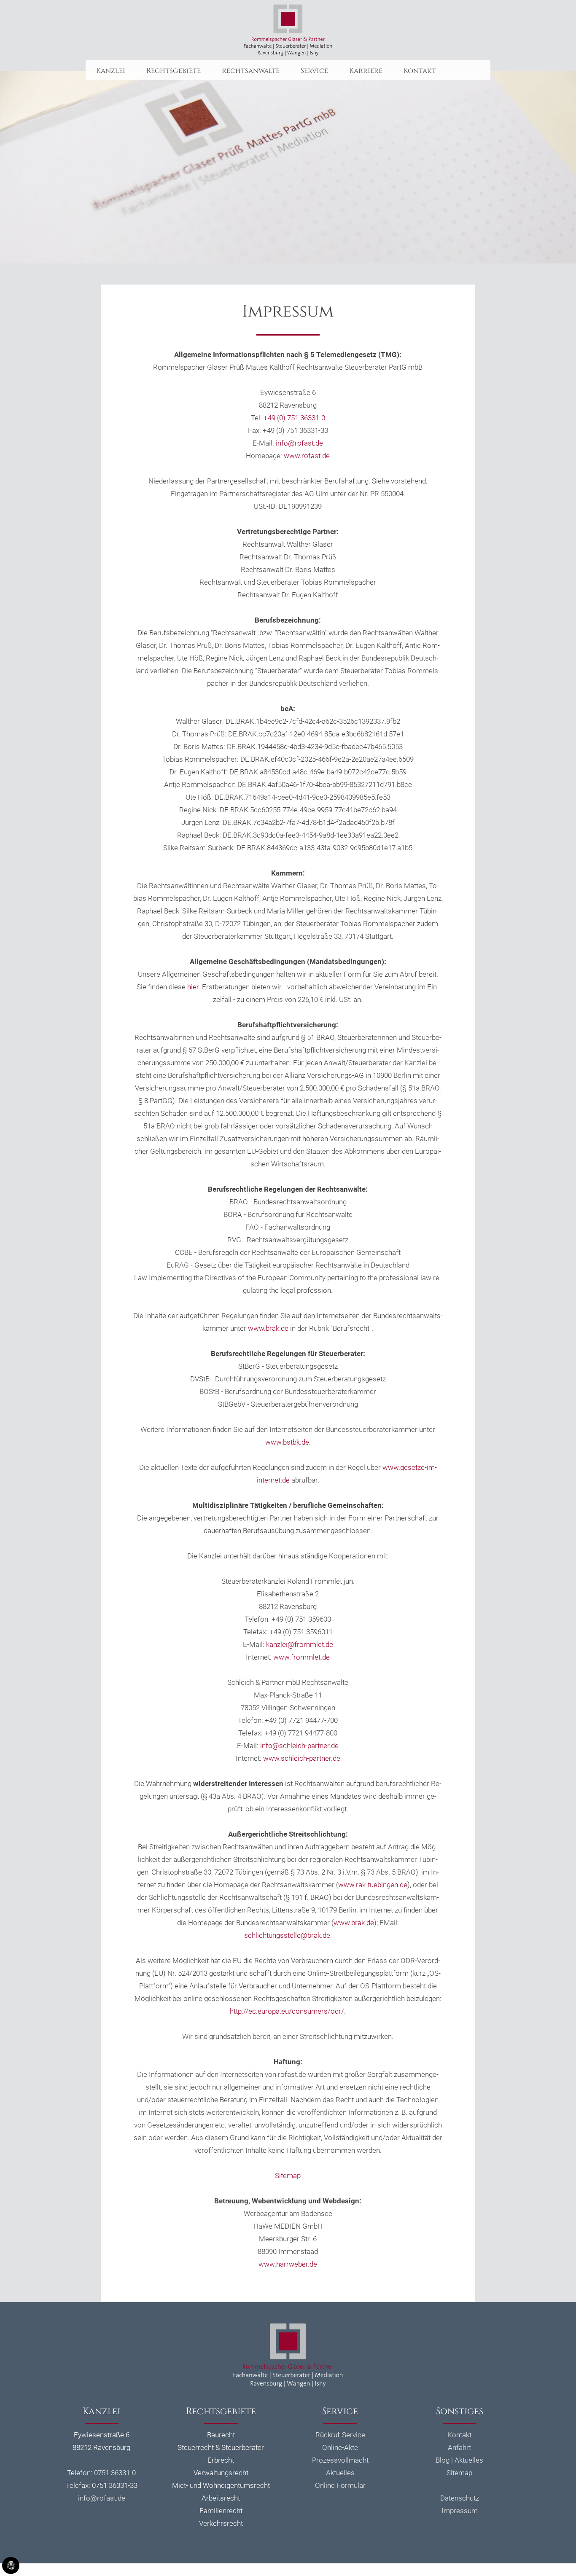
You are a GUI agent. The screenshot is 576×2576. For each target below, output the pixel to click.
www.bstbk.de (287, 1442)
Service (314, 71)
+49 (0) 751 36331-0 (294, 418)
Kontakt (420, 71)
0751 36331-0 (115, 2473)
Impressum (460, 2511)
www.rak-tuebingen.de (373, 1885)
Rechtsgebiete (174, 71)
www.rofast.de (307, 456)
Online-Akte (340, 2447)
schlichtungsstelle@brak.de (287, 1935)
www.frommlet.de (301, 1657)
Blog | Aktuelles (459, 2460)
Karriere (366, 71)
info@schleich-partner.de (299, 1746)
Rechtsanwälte (251, 71)
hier (193, 987)
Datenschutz (460, 2498)
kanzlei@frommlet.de (300, 1644)
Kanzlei (111, 71)
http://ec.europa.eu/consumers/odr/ (287, 2011)
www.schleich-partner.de (302, 1758)
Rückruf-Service (340, 2435)
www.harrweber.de (288, 2264)
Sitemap (288, 2176)
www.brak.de (268, 1328)
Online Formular (340, 2485)
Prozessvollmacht (340, 2460)
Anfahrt (459, 2447)
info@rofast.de (299, 443)
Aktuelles (340, 2473)
